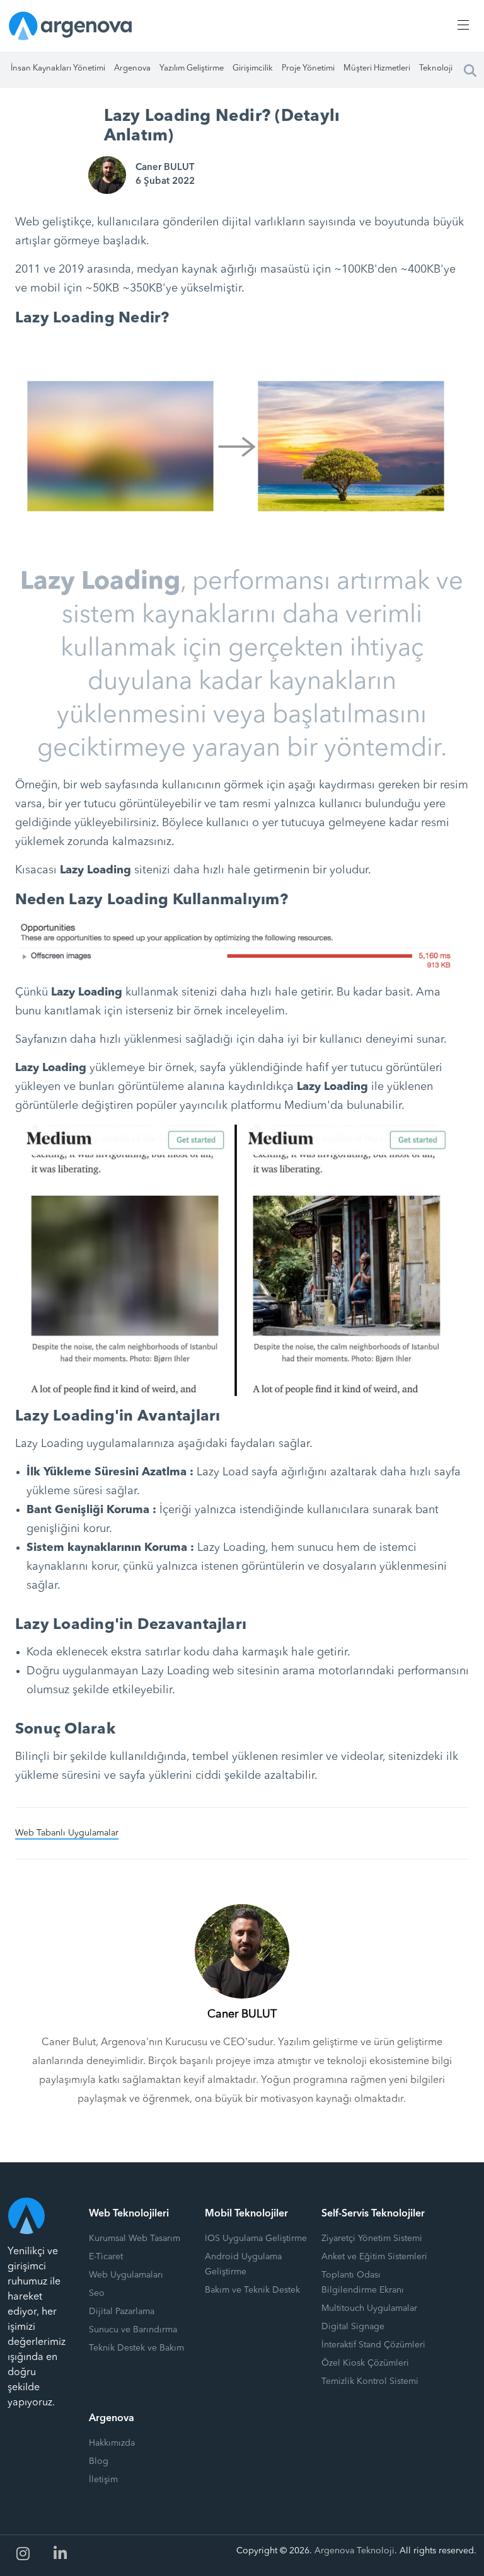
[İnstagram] (23, 2554)
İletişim (103, 2480)
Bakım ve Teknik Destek (252, 2290)
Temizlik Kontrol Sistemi (370, 2381)
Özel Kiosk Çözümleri (365, 2363)
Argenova (132, 68)
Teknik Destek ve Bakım (136, 2348)
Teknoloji (436, 68)
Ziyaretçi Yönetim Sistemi (372, 2238)
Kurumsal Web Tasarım (135, 2238)
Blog (99, 2461)
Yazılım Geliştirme (192, 68)
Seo (97, 2293)
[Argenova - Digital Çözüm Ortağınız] (71, 26)
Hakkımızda (112, 2443)
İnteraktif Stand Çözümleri (373, 2345)
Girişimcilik (253, 68)
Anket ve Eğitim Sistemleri (374, 2257)
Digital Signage (353, 2327)
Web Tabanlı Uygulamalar (67, 1833)
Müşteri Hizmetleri (377, 68)
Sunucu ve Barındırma (133, 2330)
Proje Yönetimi (308, 68)
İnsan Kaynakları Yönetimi (58, 68)
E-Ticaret (106, 2257)
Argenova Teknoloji (354, 2551)
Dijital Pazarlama (122, 2312)
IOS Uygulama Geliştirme (256, 2238)
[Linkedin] (60, 2554)
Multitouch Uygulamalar (369, 2308)
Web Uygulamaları (126, 2275)
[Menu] (461, 25)
